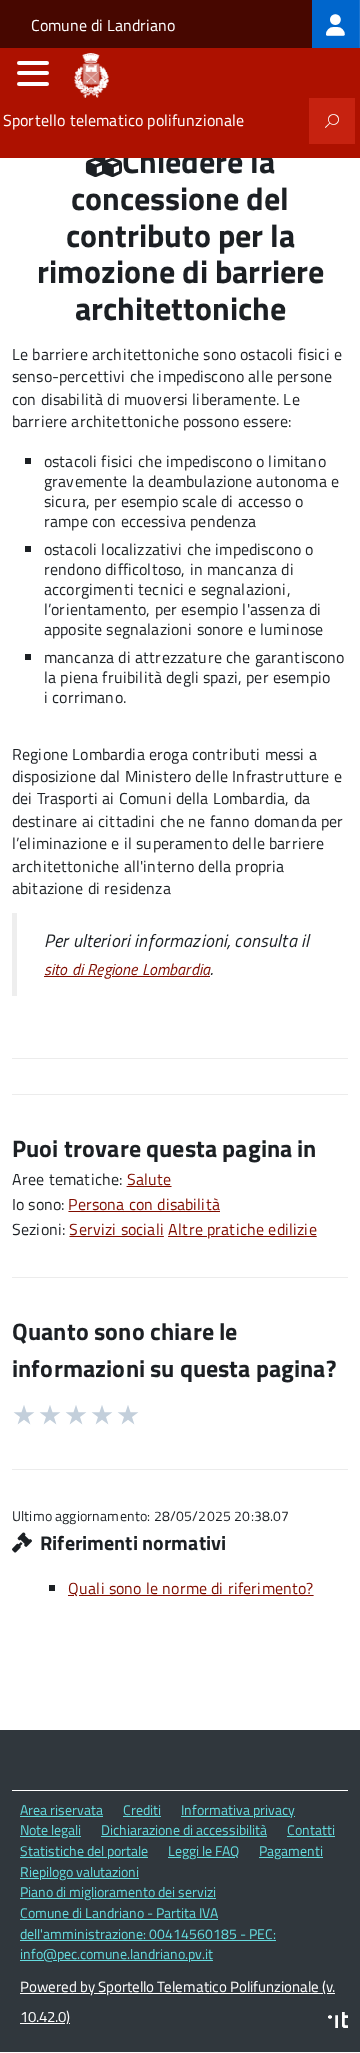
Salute (149, 1179)
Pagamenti (291, 1850)
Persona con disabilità (144, 1204)
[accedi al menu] (33, 73)
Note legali (50, 1829)
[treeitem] (336, 24)
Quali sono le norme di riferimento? (191, 1588)
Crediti (142, 1809)
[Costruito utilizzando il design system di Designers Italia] (338, 2022)
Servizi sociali (116, 1229)
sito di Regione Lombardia (127, 969)
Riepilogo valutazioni (79, 1871)
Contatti (311, 1829)
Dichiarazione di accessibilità (184, 1829)
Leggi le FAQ (203, 1850)
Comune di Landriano (103, 25)
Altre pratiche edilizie (242, 1229)
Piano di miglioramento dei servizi (118, 1891)
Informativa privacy (238, 1809)
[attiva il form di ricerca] (332, 121)
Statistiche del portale (84, 1850)
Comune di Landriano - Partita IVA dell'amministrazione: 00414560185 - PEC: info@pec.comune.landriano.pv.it (148, 1933)
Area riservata (61, 1809)
